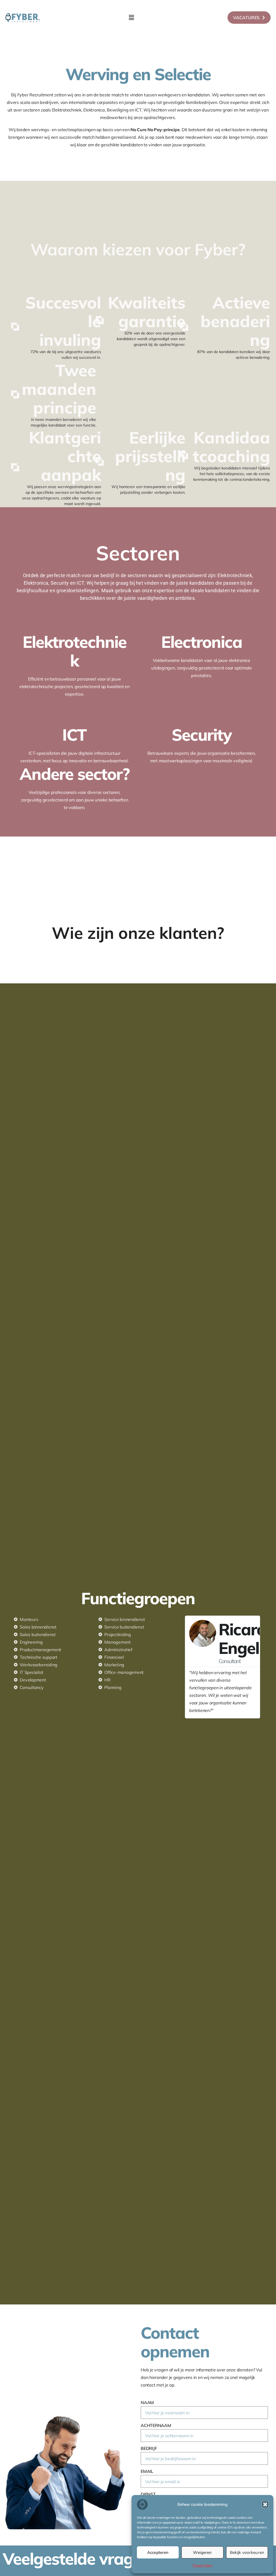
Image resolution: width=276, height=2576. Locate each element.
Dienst (148, 2494)
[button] (265, 2504)
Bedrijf (149, 2448)
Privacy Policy (203, 2565)
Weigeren (202, 2552)
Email (147, 2471)
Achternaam (156, 2425)
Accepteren (158, 2552)
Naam (147, 2402)
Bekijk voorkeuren (247, 2552)
